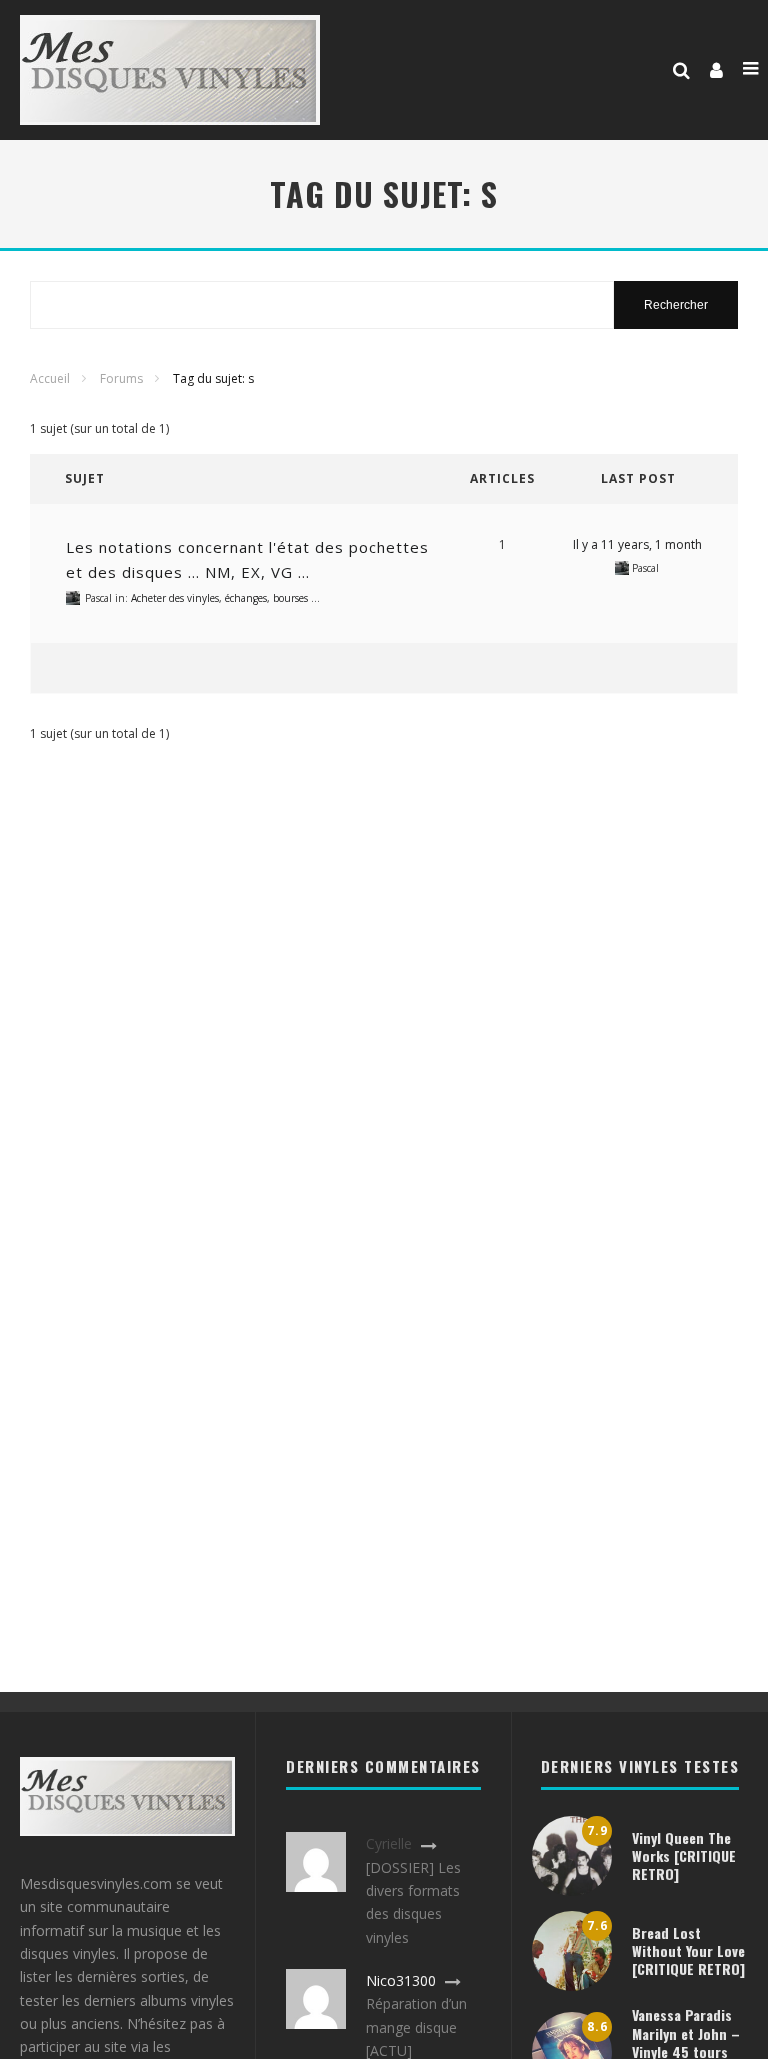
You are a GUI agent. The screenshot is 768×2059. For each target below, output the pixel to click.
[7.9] (572, 1890)
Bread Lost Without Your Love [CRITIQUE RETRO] (688, 1950)
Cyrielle (389, 1843)
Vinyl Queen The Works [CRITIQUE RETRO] (684, 1855)
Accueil (50, 378)
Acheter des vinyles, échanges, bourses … (225, 598)
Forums (121, 378)
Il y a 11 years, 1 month (637, 544)
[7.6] (572, 1985)
